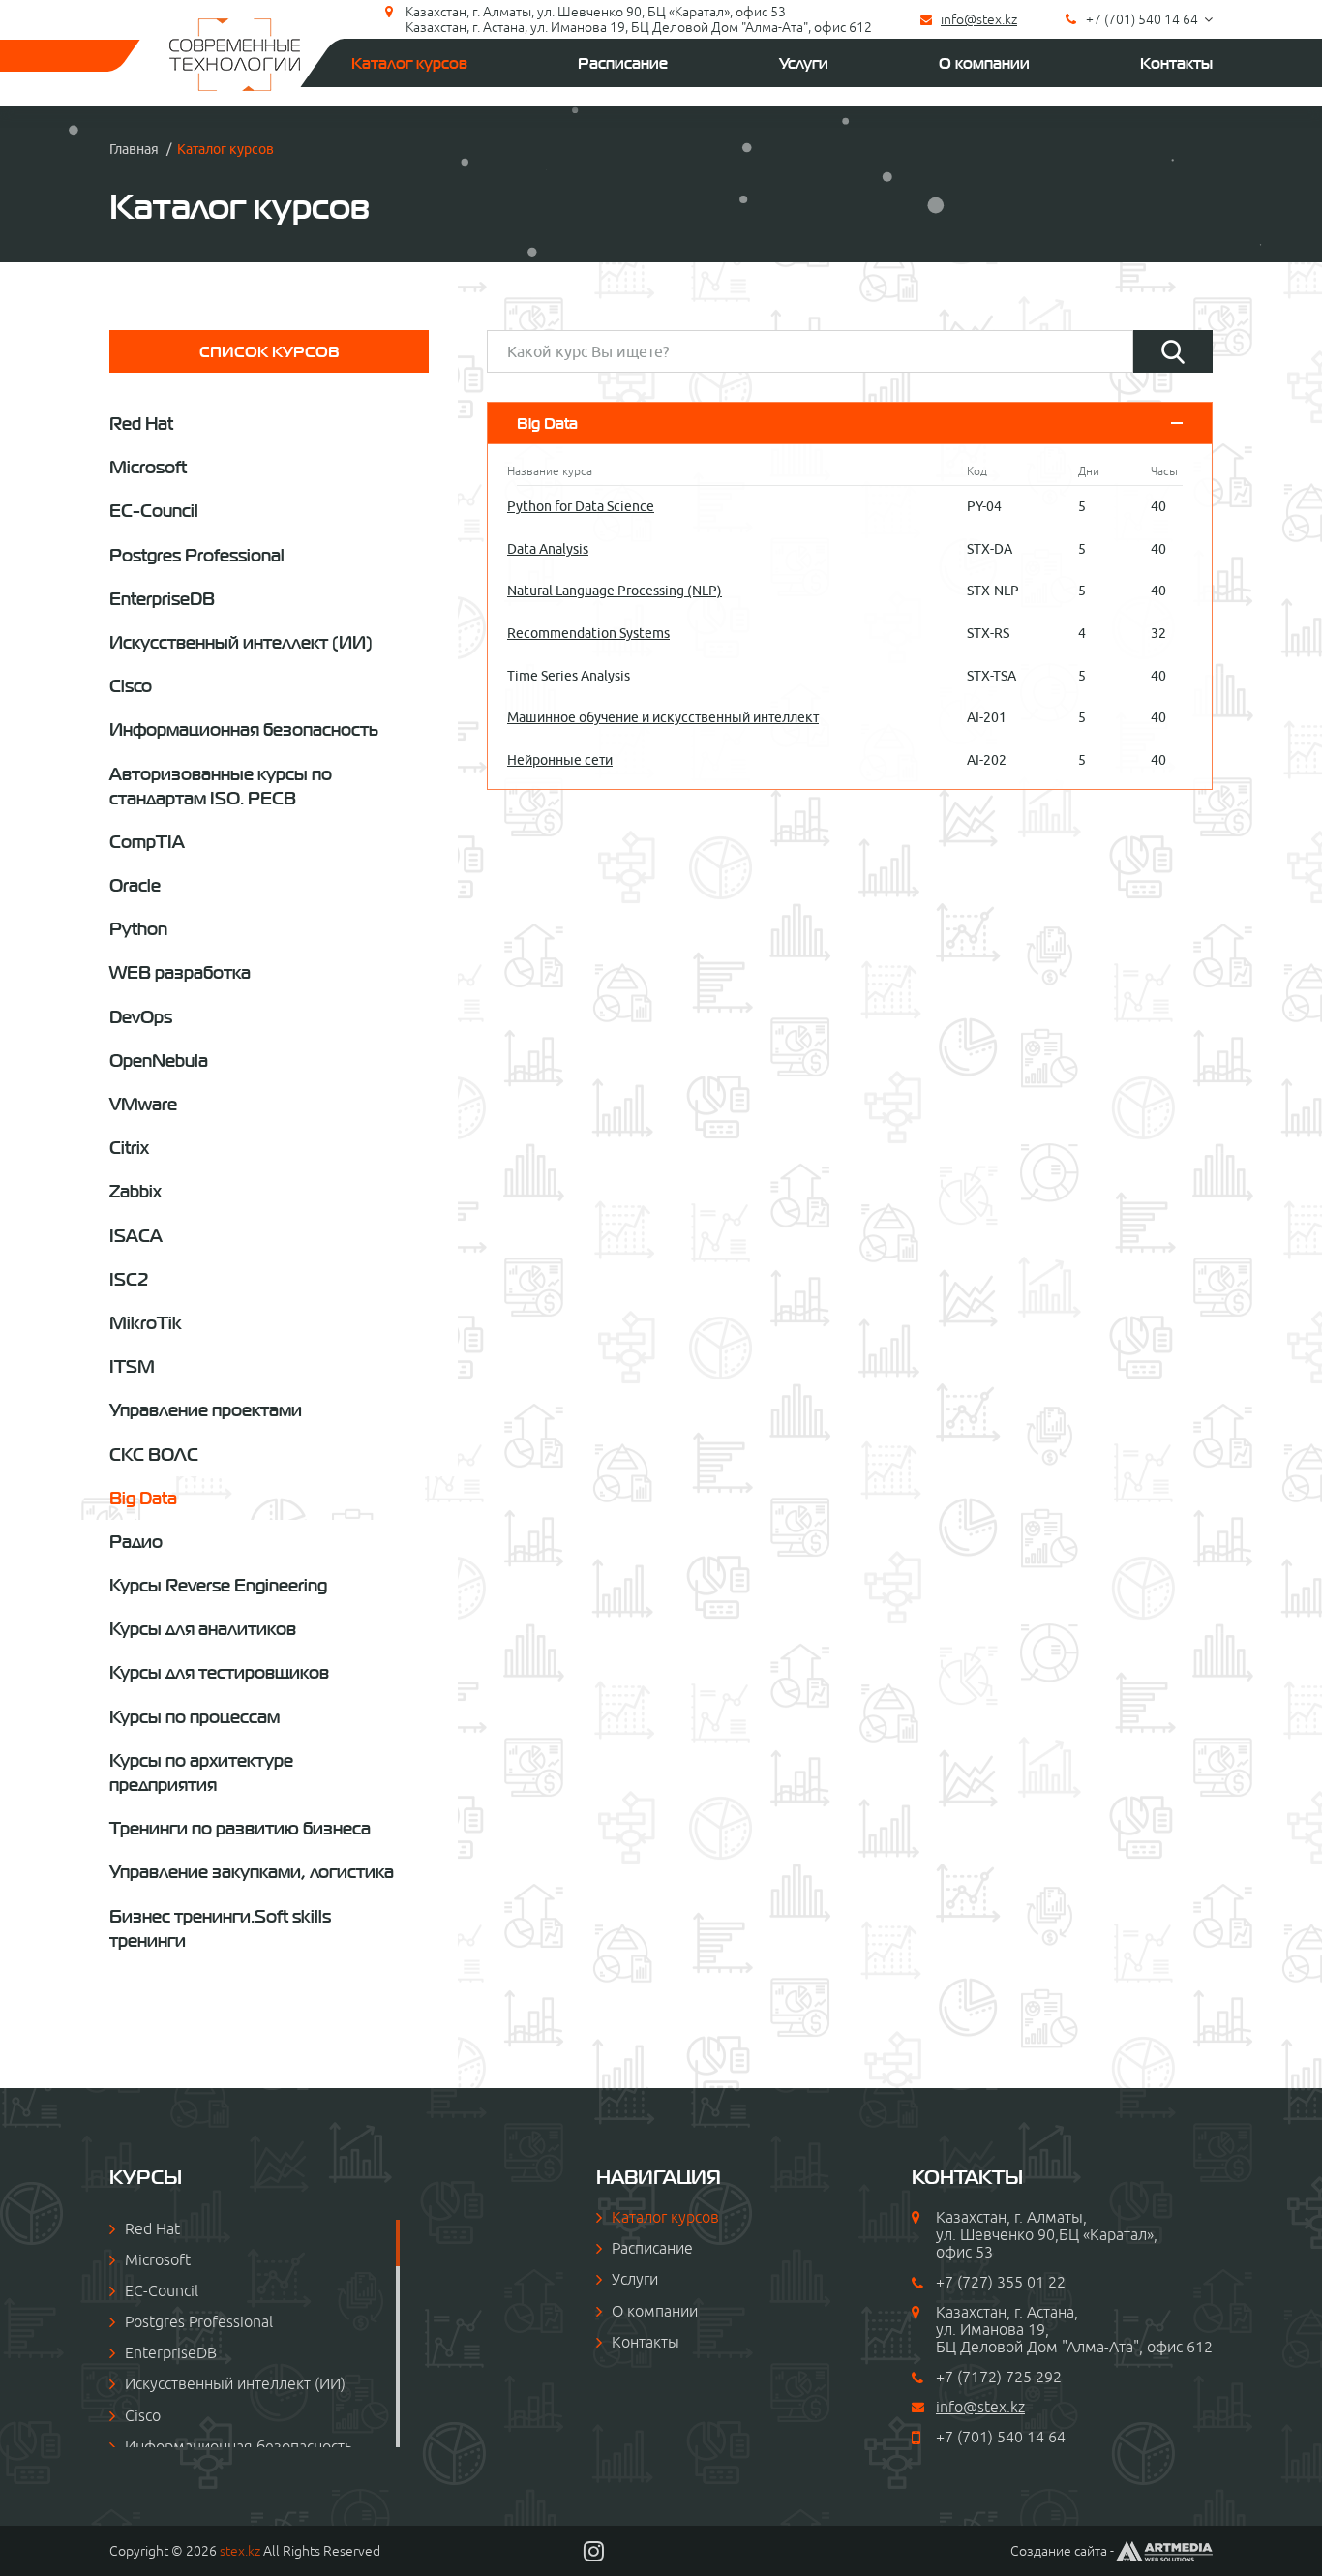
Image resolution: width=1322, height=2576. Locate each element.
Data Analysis (548, 549)
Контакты (1176, 63)
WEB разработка (180, 972)
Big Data (143, 1498)
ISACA (136, 1236)
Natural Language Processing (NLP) (615, 591)
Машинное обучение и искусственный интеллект (663, 717)
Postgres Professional (197, 555)
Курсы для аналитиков (203, 1629)
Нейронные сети (560, 760)
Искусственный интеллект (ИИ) (241, 642)
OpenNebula (159, 1061)
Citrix (129, 1148)
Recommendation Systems (588, 633)
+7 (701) (966, 2437)
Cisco (131, 686)
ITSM (132, 1366)
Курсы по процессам (195, 1717)
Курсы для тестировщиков (219, 1672)
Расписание (623, 63)
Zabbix (135, 1191)
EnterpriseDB (162, 599)
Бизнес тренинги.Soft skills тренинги (220, 1928)
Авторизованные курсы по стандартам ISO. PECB (221, 786)
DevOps (141, 1017)
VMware (143, 1104)
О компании (984, 63)
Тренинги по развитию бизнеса (240, 1828)
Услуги (804, 63)
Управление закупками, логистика (252, 1872)
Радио (136, 1542)
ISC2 (129, 1279)
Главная (134, 149)
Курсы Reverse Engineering (218, 1585)
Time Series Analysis (569, 676)
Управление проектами (206, 1410)
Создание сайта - (1062, 2551)
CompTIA (147, 842)
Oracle (135, 885)
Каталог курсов (409, 63)
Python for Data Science (581, 506)
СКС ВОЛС (154, 1455)
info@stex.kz (979, 19)
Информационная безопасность (244, 729)
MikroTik (146, 1323)
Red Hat (141, 424)
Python (138, 929)
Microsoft (148, 467)
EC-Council (154, 511)
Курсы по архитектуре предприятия (201, 1773)
